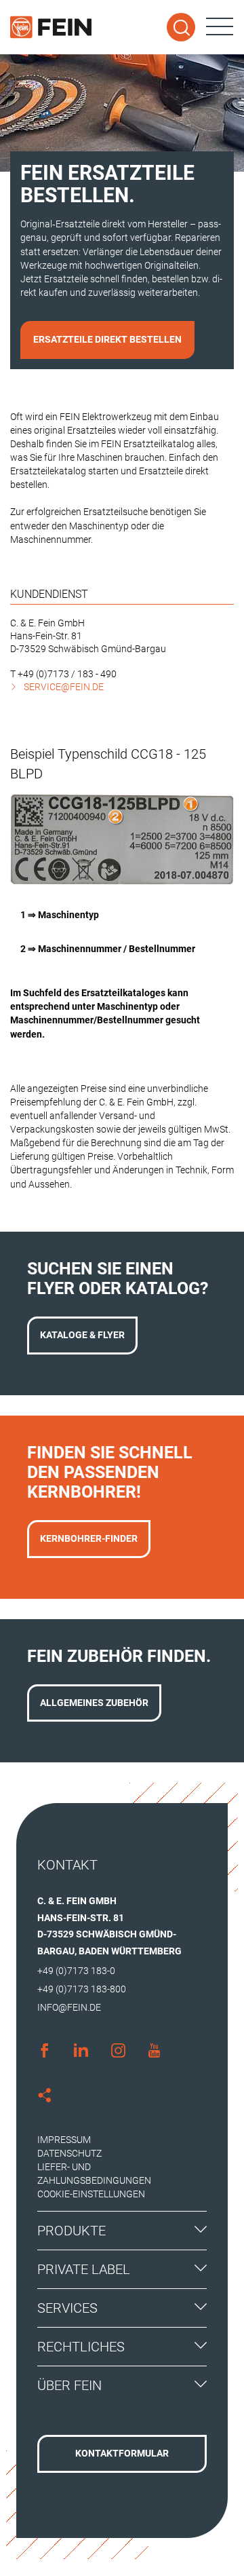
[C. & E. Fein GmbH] (51, 27)
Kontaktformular (122, 2453)
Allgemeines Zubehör (94, 1703)
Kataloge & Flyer (82, 1335)
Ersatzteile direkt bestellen (107, 339)
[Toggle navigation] (220, 27)
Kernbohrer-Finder (89, 1538)
